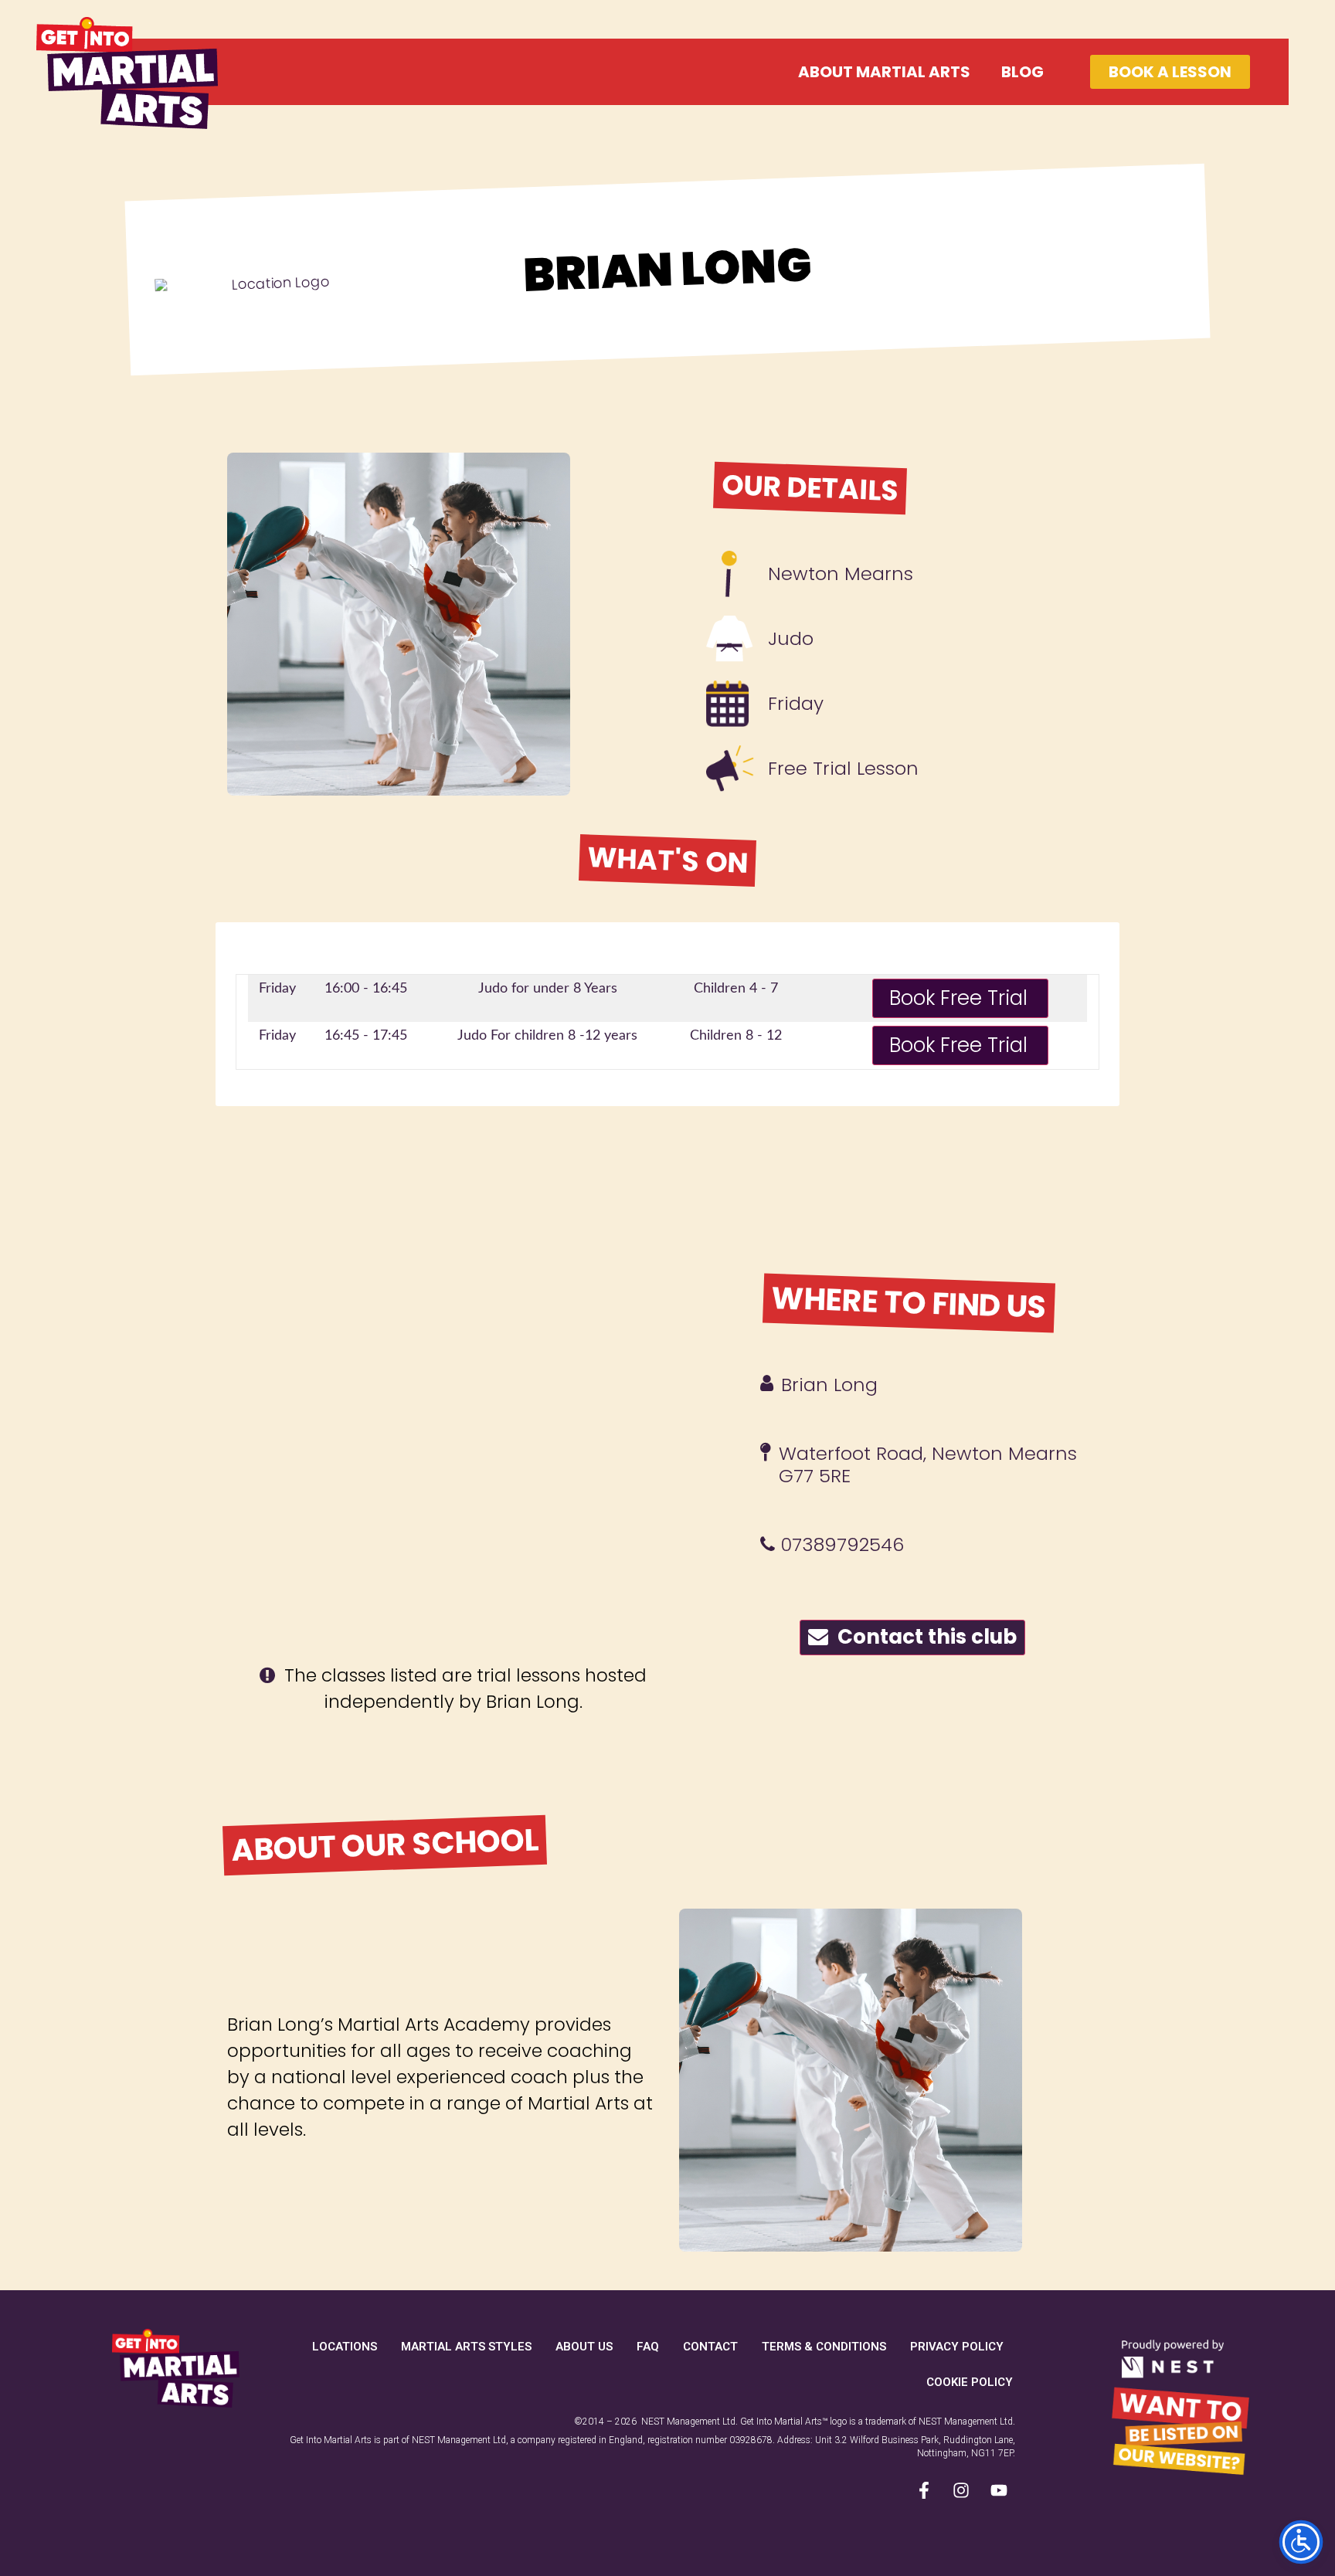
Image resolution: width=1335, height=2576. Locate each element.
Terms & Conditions (824, 2347)
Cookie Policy (970, 2382)
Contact (710, 2347)
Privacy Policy (957, 2347)
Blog (1022, 72)
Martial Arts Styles (466, 2347)
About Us (584, 2347)
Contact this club (922, 1637)
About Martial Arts (884, 72)
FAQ (648, 2347)
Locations (345, 2347)
